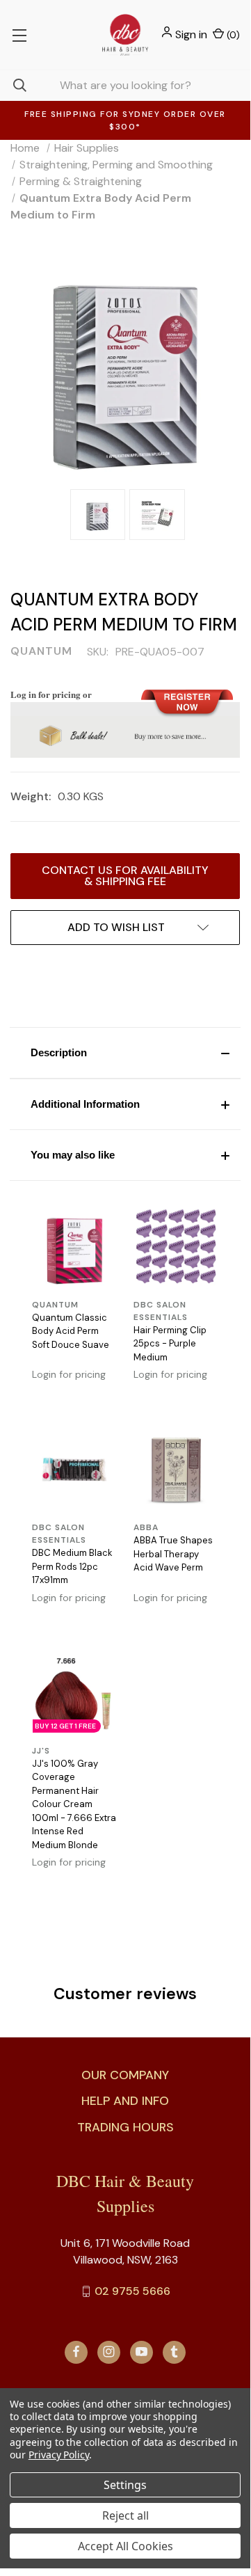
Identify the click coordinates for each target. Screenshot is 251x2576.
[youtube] (141, 2352)
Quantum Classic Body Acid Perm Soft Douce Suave (71, 1331)
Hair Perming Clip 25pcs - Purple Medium (170, 1344)
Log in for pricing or (51, 694)
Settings (125, 2485)
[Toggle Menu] (19, 35)
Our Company (125, 2075)
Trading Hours (125, 2127)
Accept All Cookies (125, 2546)
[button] (125, 1053)
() (232, 35)
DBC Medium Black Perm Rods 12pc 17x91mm (72, 1566)
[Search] (13, 85)
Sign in (191, 34)
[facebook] (76, 2352)
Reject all (125, 2515)
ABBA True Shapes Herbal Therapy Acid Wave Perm (173, 1554)
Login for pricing (69, 1374)
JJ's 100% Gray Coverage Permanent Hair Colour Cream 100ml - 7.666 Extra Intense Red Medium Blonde (74, 1804)
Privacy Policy (59, 2455)
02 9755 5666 (132, 2291)
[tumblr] (174, 2352)
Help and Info (125, 2101)
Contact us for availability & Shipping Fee (125, 876)
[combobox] (125, 85)
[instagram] (109, 2352)
